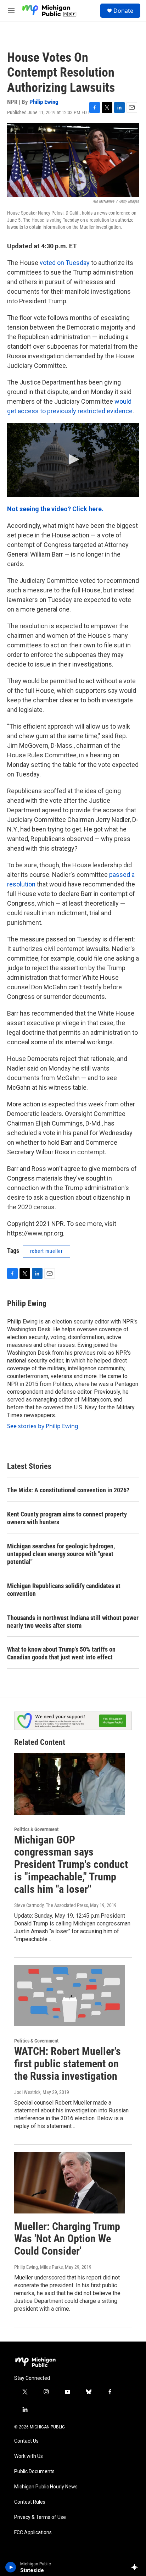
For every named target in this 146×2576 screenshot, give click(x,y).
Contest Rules (30, 2502)
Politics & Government (36, 1829)
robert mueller (46, 1251)
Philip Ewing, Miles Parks (38, 2267)
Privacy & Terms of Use (40, 2517)
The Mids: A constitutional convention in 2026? (68, 1490)
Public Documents (34, 2472)
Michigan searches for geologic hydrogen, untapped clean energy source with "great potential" (61, 1554)
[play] (11, 2567)
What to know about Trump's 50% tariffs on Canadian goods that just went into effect (61, 1653)
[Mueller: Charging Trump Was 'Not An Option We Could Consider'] (69, 2183)
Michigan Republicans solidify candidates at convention (64, 1590)
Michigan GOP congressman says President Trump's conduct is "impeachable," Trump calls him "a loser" (71, 1864)
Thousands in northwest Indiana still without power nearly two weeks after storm (73, 1622)
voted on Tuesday (65, 263)
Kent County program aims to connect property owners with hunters (67, 1518)
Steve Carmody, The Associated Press (51, 1905)
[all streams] (137, 2567)
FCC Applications (33, 2533)
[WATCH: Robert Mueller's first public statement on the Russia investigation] (69, 1996)
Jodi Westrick (27, 2092)
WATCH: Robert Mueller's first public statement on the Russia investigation (68, 2064)
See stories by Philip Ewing (43, 1426)
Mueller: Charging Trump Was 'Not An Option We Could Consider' (67, 2239)
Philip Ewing (44, 102)
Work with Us (29, 2456)
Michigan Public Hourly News (46, 2487)
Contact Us (26, 2441)
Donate (123, 11)
